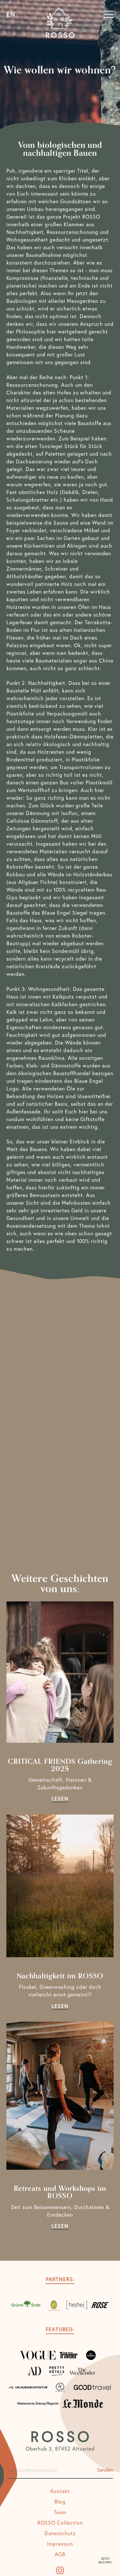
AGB (60, 2554)
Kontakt (60, 2491)
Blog (60, 2501)
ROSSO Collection (60, 2523)
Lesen (60, 1798)
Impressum (60, 2544)
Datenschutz (60, 2533)
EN (11, 15)
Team (60, 2512)
